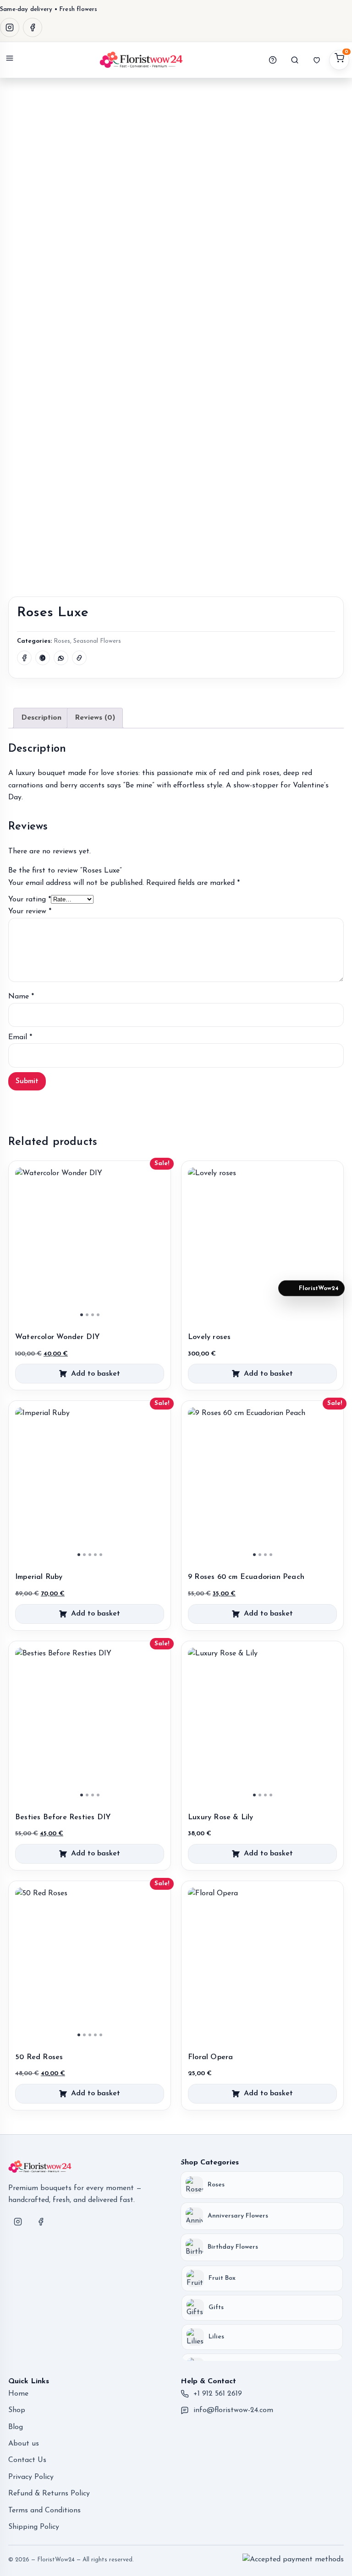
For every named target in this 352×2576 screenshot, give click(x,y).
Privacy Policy (31, 2477)
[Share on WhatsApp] (61, 658)
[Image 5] (101, 1555)
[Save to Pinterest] (43, 658)
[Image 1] (82, 1315)
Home (18, 2394)
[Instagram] (10, 27)
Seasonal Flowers (97, 641)
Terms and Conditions (44, 2511)
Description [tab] (41, 718)
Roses (62, 641)
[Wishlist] (317, 60)
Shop (17, 2410)
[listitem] (262, 2185)
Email (20, 1037)
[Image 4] (98, 1315)
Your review (30, 911)
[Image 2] (87, 1315)
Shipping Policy (34, 2527)
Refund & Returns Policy (49, 2494)
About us (24, 2444)
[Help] (273, 60)
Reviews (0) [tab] (95, 718)
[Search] (295, 60)
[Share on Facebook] (24, 658)
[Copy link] (79, 658)
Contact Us (27, 2460)
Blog (16, 2427)
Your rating (30, 900)
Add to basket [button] (96, 1374)
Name (21, 997)
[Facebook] (33, 27)
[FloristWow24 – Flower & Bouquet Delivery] (141, 60)
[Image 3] (93, 1315)
